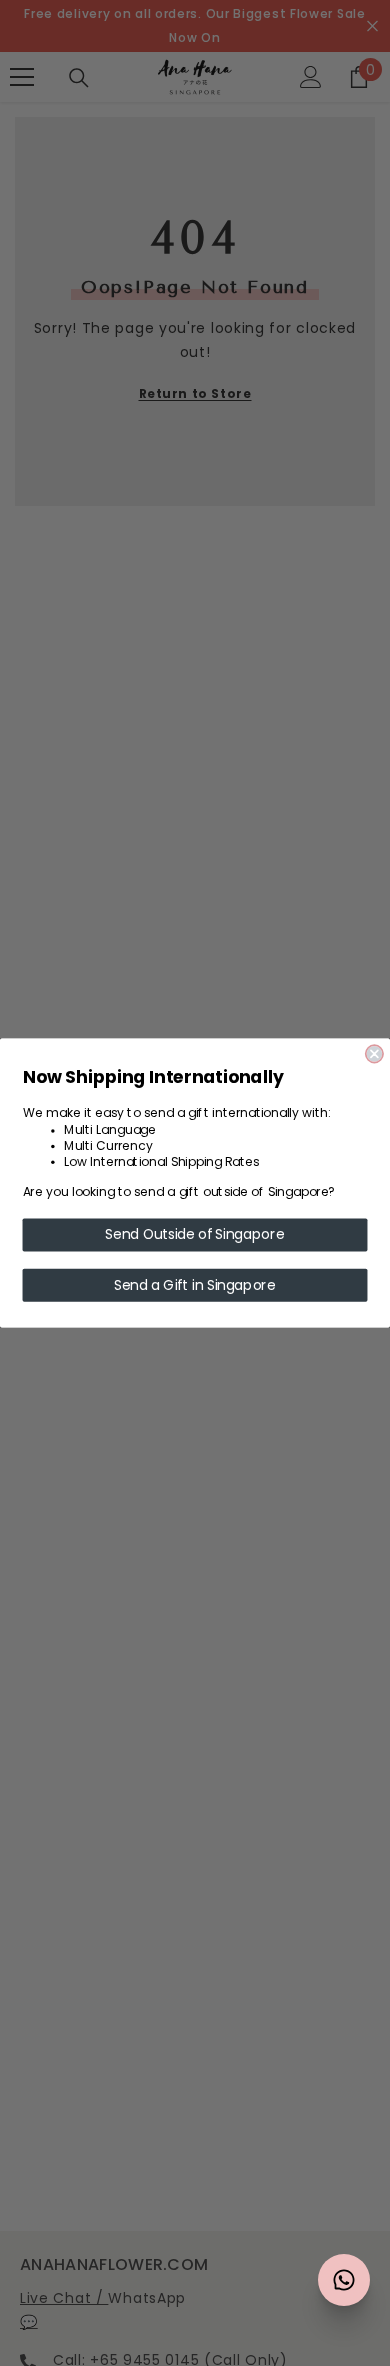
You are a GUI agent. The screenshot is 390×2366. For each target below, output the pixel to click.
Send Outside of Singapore (194, 1235)
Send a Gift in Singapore (195, 1285)
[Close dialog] (374, 1053)
